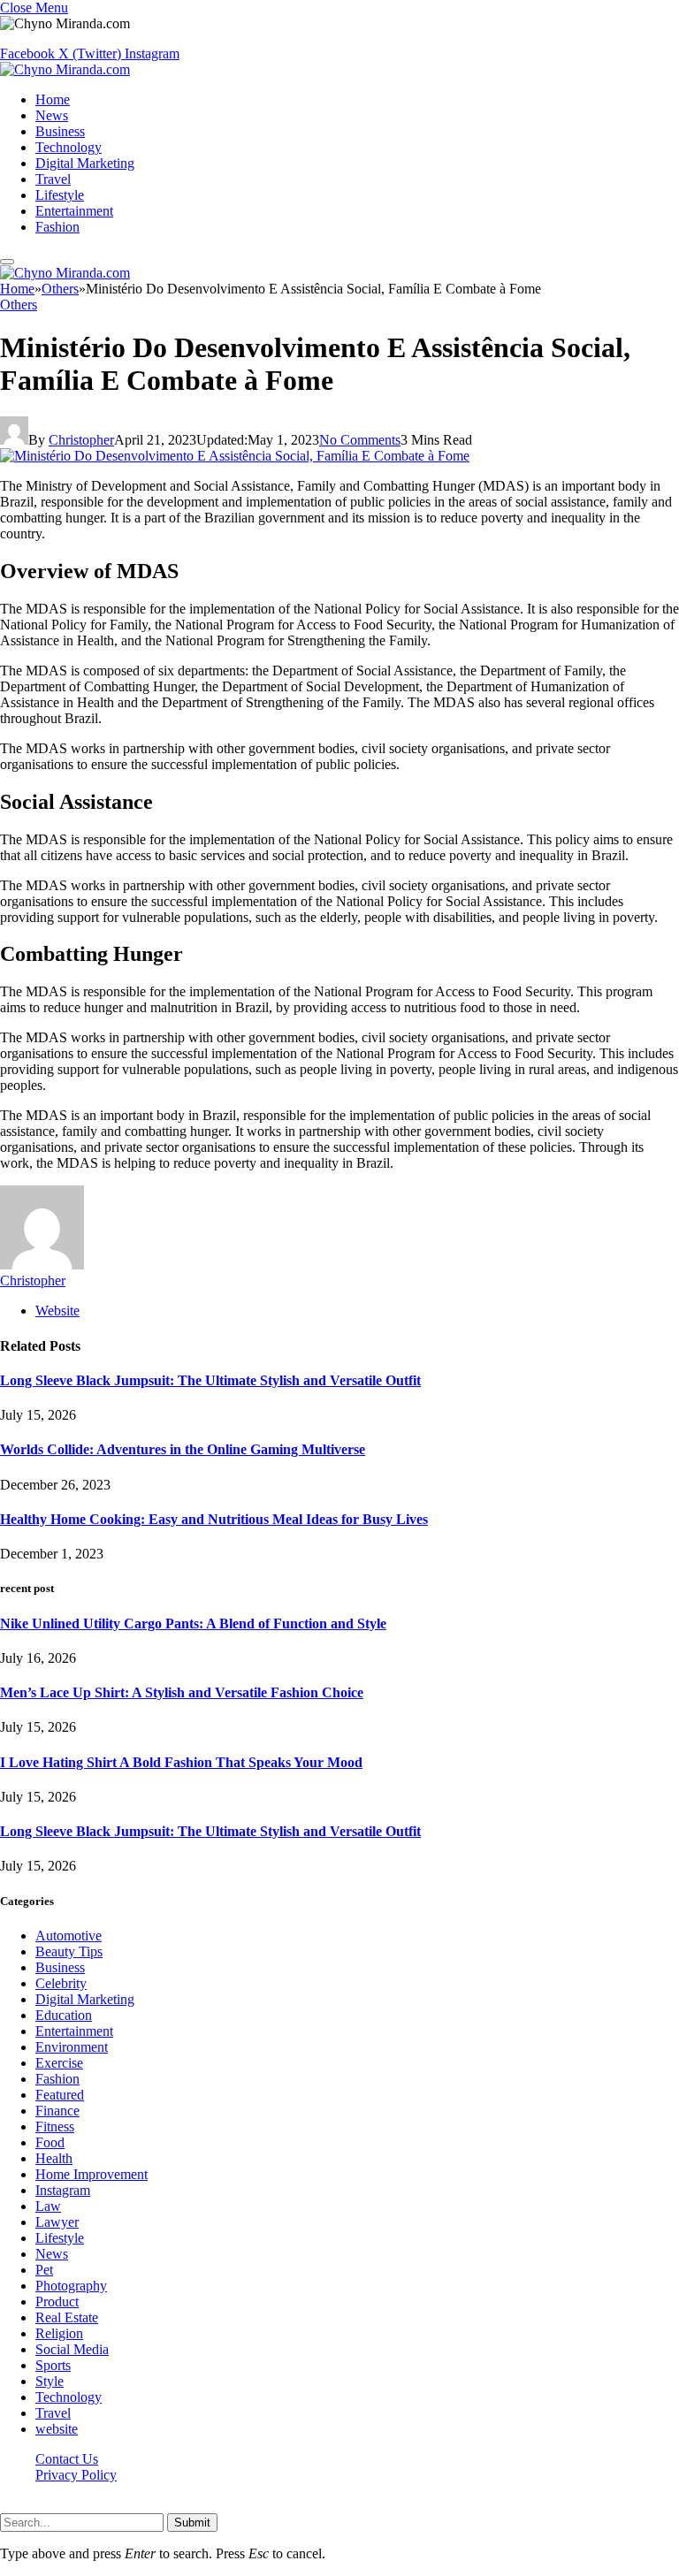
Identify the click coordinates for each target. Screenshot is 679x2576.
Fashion (57, 227)
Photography (71, 2286)
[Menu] (7, 262)
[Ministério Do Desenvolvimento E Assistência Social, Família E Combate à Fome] (235, 456)
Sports (53, 2365)
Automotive (69, 1936)
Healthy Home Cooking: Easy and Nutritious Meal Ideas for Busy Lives (214, 1519)
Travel (53, 179)
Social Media (72, 2349)
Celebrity (61, 1983)
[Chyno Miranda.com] (65, 69)
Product (57, 2302)
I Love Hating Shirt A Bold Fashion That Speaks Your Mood (181, 1762)
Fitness (55, 2126)
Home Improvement (92, 2174)
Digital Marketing (85, 163)
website (57, 2429)
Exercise (59, 2063)
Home (53, 99)
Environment (72, 2047)
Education (64, 2015)
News (52, 115)
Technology (69, 147)
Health (54, 2158)
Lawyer (57, 2222)
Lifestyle (60, 195)
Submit (192, 2523)
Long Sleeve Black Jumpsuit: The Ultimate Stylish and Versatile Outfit (210, 1380)
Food (50, 2142)
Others (19, 305)
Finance (57, 2111)
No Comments (360, 440)
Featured (60, 2095)
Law (48, 2206)
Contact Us (67, 2459)
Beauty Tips (69, 1951)
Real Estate (67, 2317)
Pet (44, 2270)
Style (50, 2381)
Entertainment (74, 211)
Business (60, 131)
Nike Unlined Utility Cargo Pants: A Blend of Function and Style (193, 1623)
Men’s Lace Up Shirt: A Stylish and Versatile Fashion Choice (182, 1692)
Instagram (63, 2190)
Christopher (81, 440)
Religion (59, 2333)
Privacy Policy (76, 2475)
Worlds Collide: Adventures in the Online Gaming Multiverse (183, 1449)
